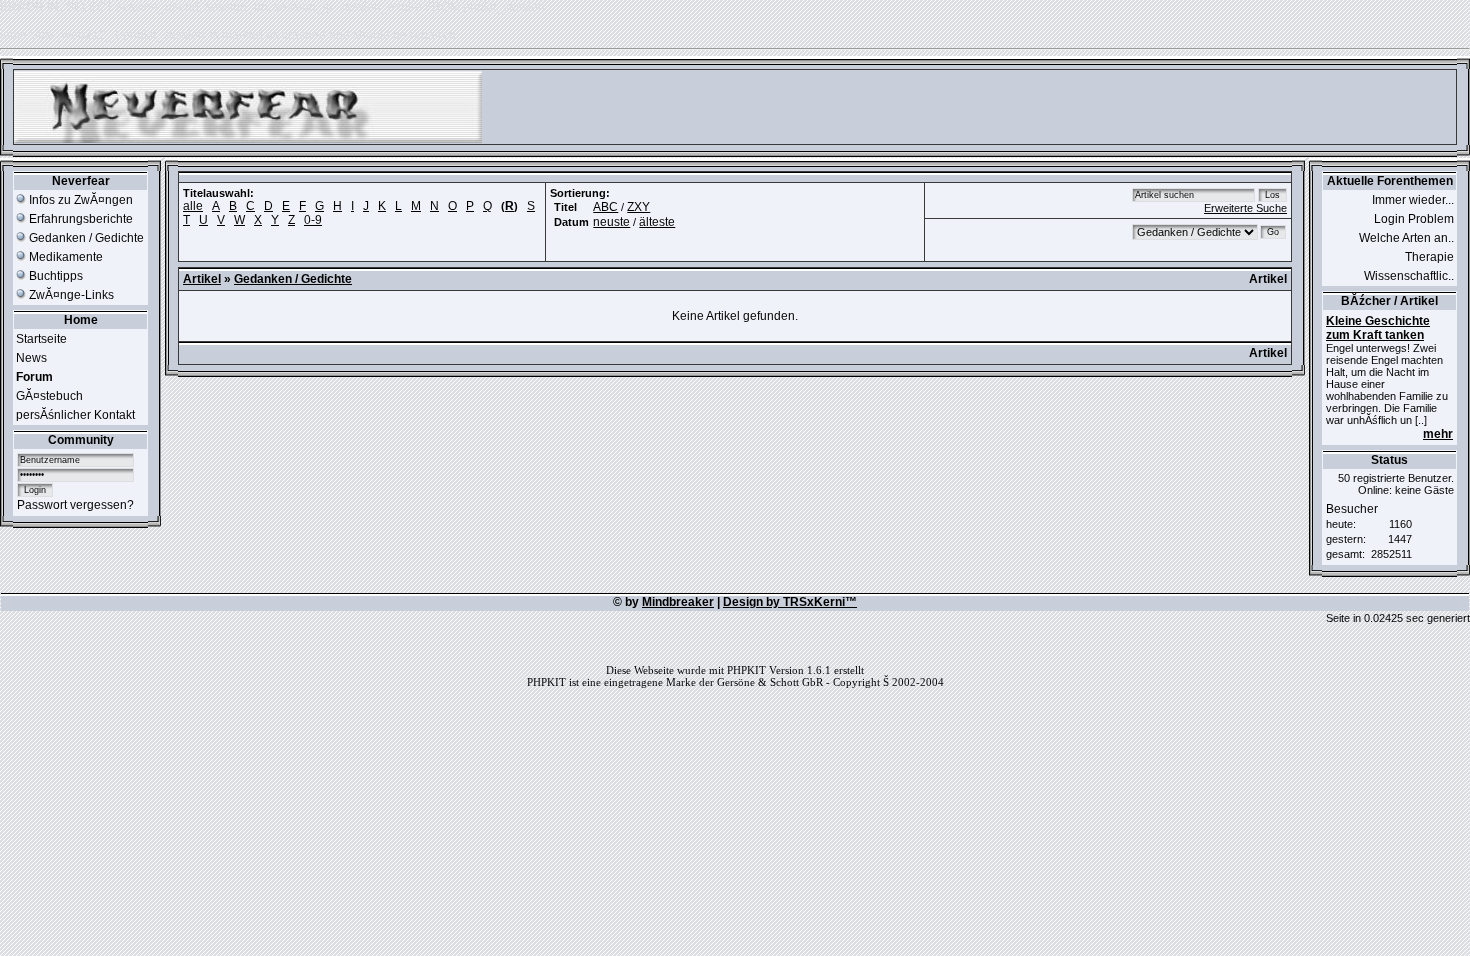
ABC (605, 207)
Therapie (1429, 257)
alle (193, 206)
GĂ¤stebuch (49, 396)
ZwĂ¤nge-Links (70, 295)
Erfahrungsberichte (79, 219)
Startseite (41, 339)
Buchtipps (54, 276)
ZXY (638, 207)
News (31, 358)
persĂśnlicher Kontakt (75, 415)
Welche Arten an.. (1406, 238)
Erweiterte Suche (1245, 208)
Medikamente (64, 257)
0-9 (313, 220)
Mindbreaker (678, 602)
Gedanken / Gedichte (85, 238)
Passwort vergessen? (75, 505)
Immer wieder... (1413, 200)
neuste (611, 222)
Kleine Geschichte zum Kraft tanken (1378, 328)
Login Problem (1414, 219)
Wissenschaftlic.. (1409, 276)
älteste (657, 222)
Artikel (202, 279)
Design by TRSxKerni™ (790, 602)
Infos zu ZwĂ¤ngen (79, 200)
